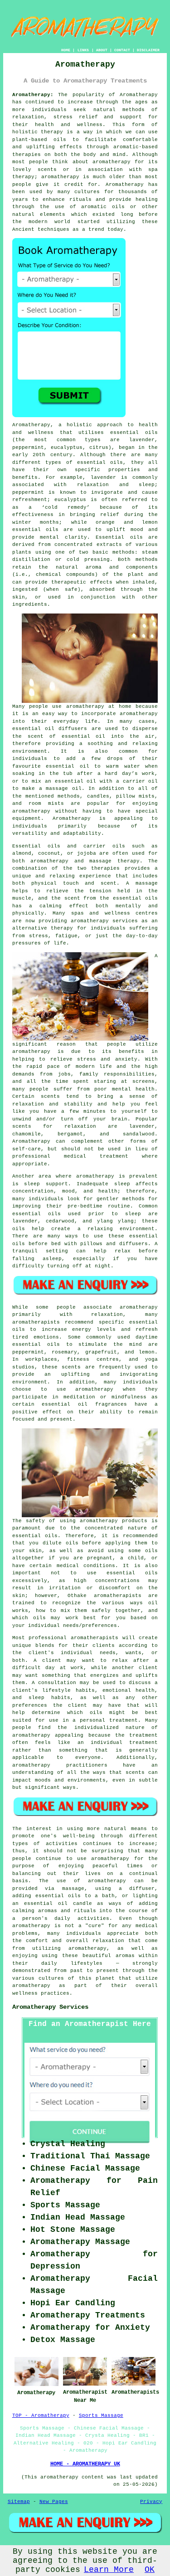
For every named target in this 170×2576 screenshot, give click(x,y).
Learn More (109, 2570)
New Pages (54, 2502)
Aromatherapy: (33, 95)
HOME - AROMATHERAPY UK (85, 2464)
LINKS (83, 50)
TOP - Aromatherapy (41, 2415)
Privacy (151, 2502)
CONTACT (122, 50)
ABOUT (102, 50)
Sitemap (19, 2502)
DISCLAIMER (148, 50)
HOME (66, 50)
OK (150, 2570)
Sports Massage (101, 2415)
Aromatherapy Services (50, 2007)
